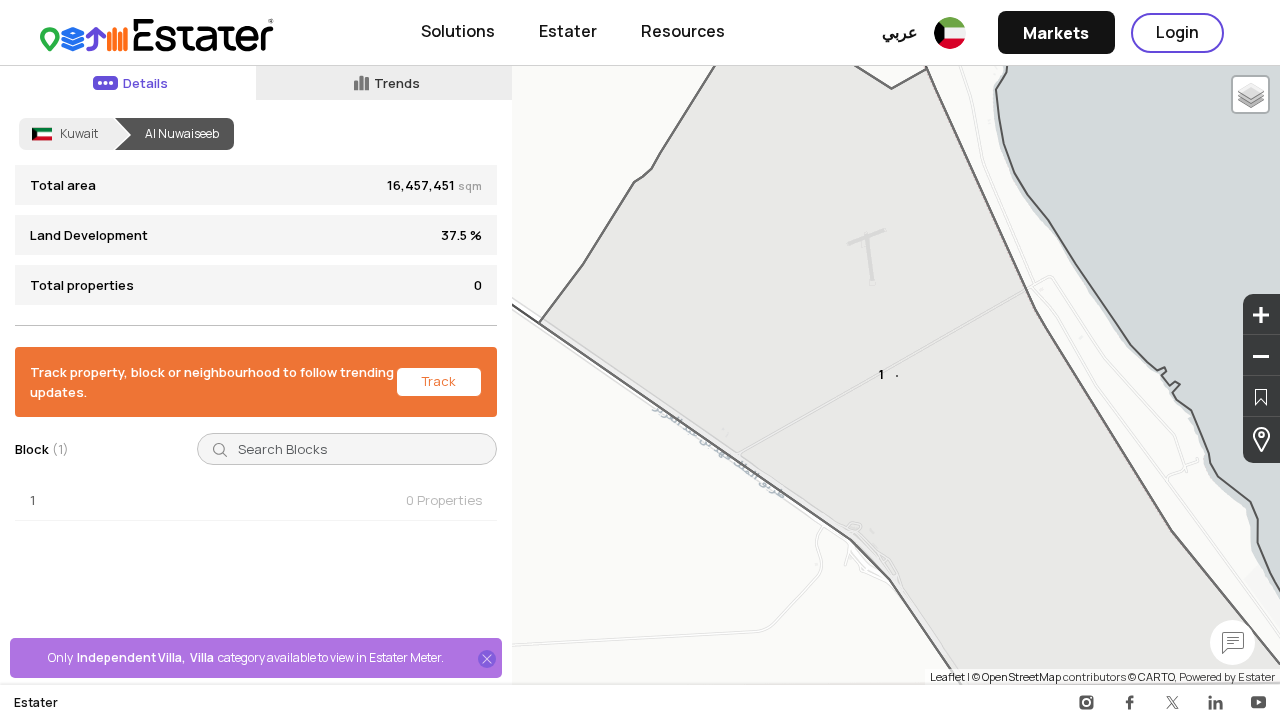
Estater (568, 31)
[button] (256, 500)
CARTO (1156, 676)
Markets (1056, 33)
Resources (683, 31)
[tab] (128, 82)
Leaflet (947, 676)
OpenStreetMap (1021, 676)
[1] (897, 376)
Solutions (458, 31)
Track (439, 381)
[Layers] (1250, 94)
